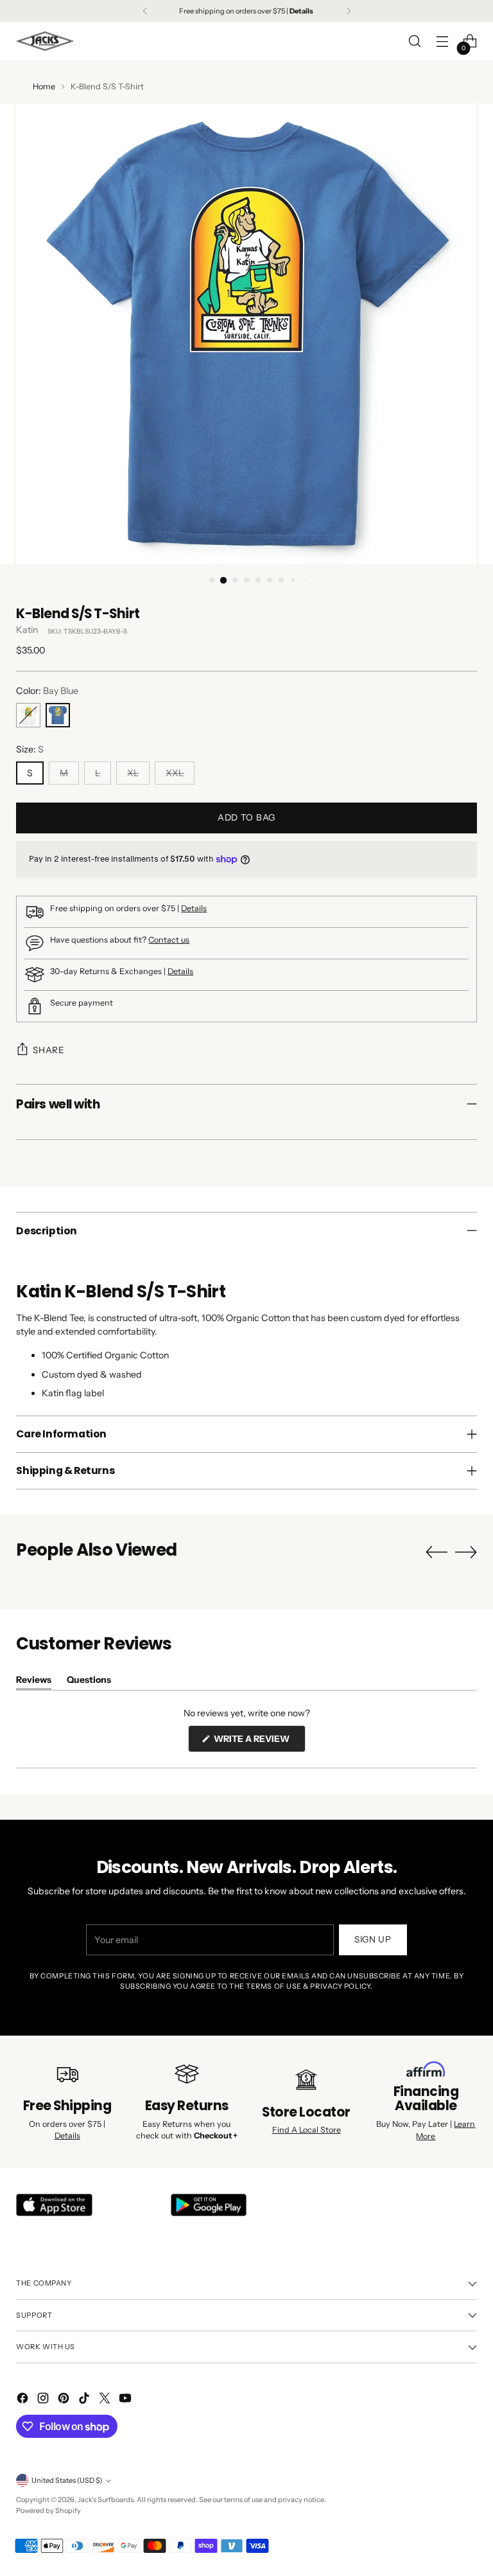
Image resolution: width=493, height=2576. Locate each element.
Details (194, 908)
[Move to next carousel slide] (466, 1552)
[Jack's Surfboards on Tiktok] (85, 2400)
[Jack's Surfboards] (45, 41)
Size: (30, 749)
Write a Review (259, 1742)
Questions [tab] (89, 1682)
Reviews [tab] (34, 1682)
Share (48, 1050)
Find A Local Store (307, 2130)
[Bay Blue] (58, 715)
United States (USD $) (67, 2480)
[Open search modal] (415, 41)
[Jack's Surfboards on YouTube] (126, 2400)
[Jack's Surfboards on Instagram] (44, 2400)
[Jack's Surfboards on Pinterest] (65, 2400)
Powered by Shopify (48, 2510)
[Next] (349, 11)
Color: (47, 691)
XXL (175, 773)
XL (133, 773)
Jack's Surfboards (106, 2500)
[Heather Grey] (28, 715)
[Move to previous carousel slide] (437, 1552)
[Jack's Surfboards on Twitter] (106, 2400)
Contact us (169, 940)
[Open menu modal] (443, 41)
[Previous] (145, 11)
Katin (27, 630)
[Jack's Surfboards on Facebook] (24, 2400)
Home (44, 86)
